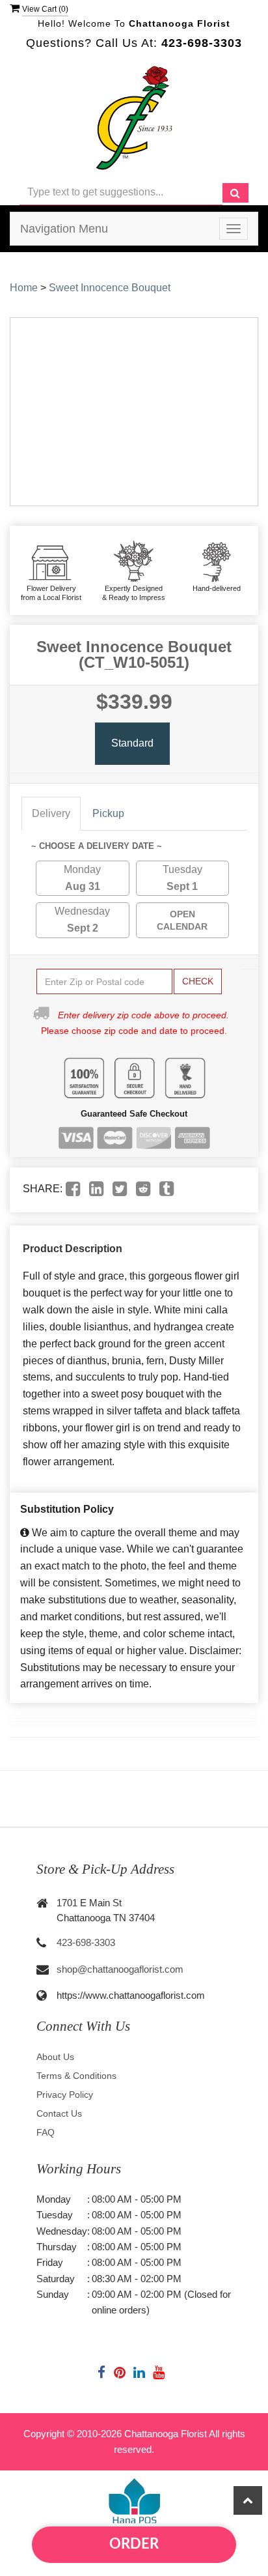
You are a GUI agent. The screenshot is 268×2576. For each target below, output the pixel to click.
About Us (55, 2057)
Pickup (108, 813)
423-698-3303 (86, 1942)
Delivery (51, 813)
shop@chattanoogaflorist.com (120, 1969)
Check (198, 981)
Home (24, 288)
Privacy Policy (65, 2095)
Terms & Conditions (76, 2076)
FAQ (46, 2132)
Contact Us (59, 2113)
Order (134, 2544)
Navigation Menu (64, 229)
